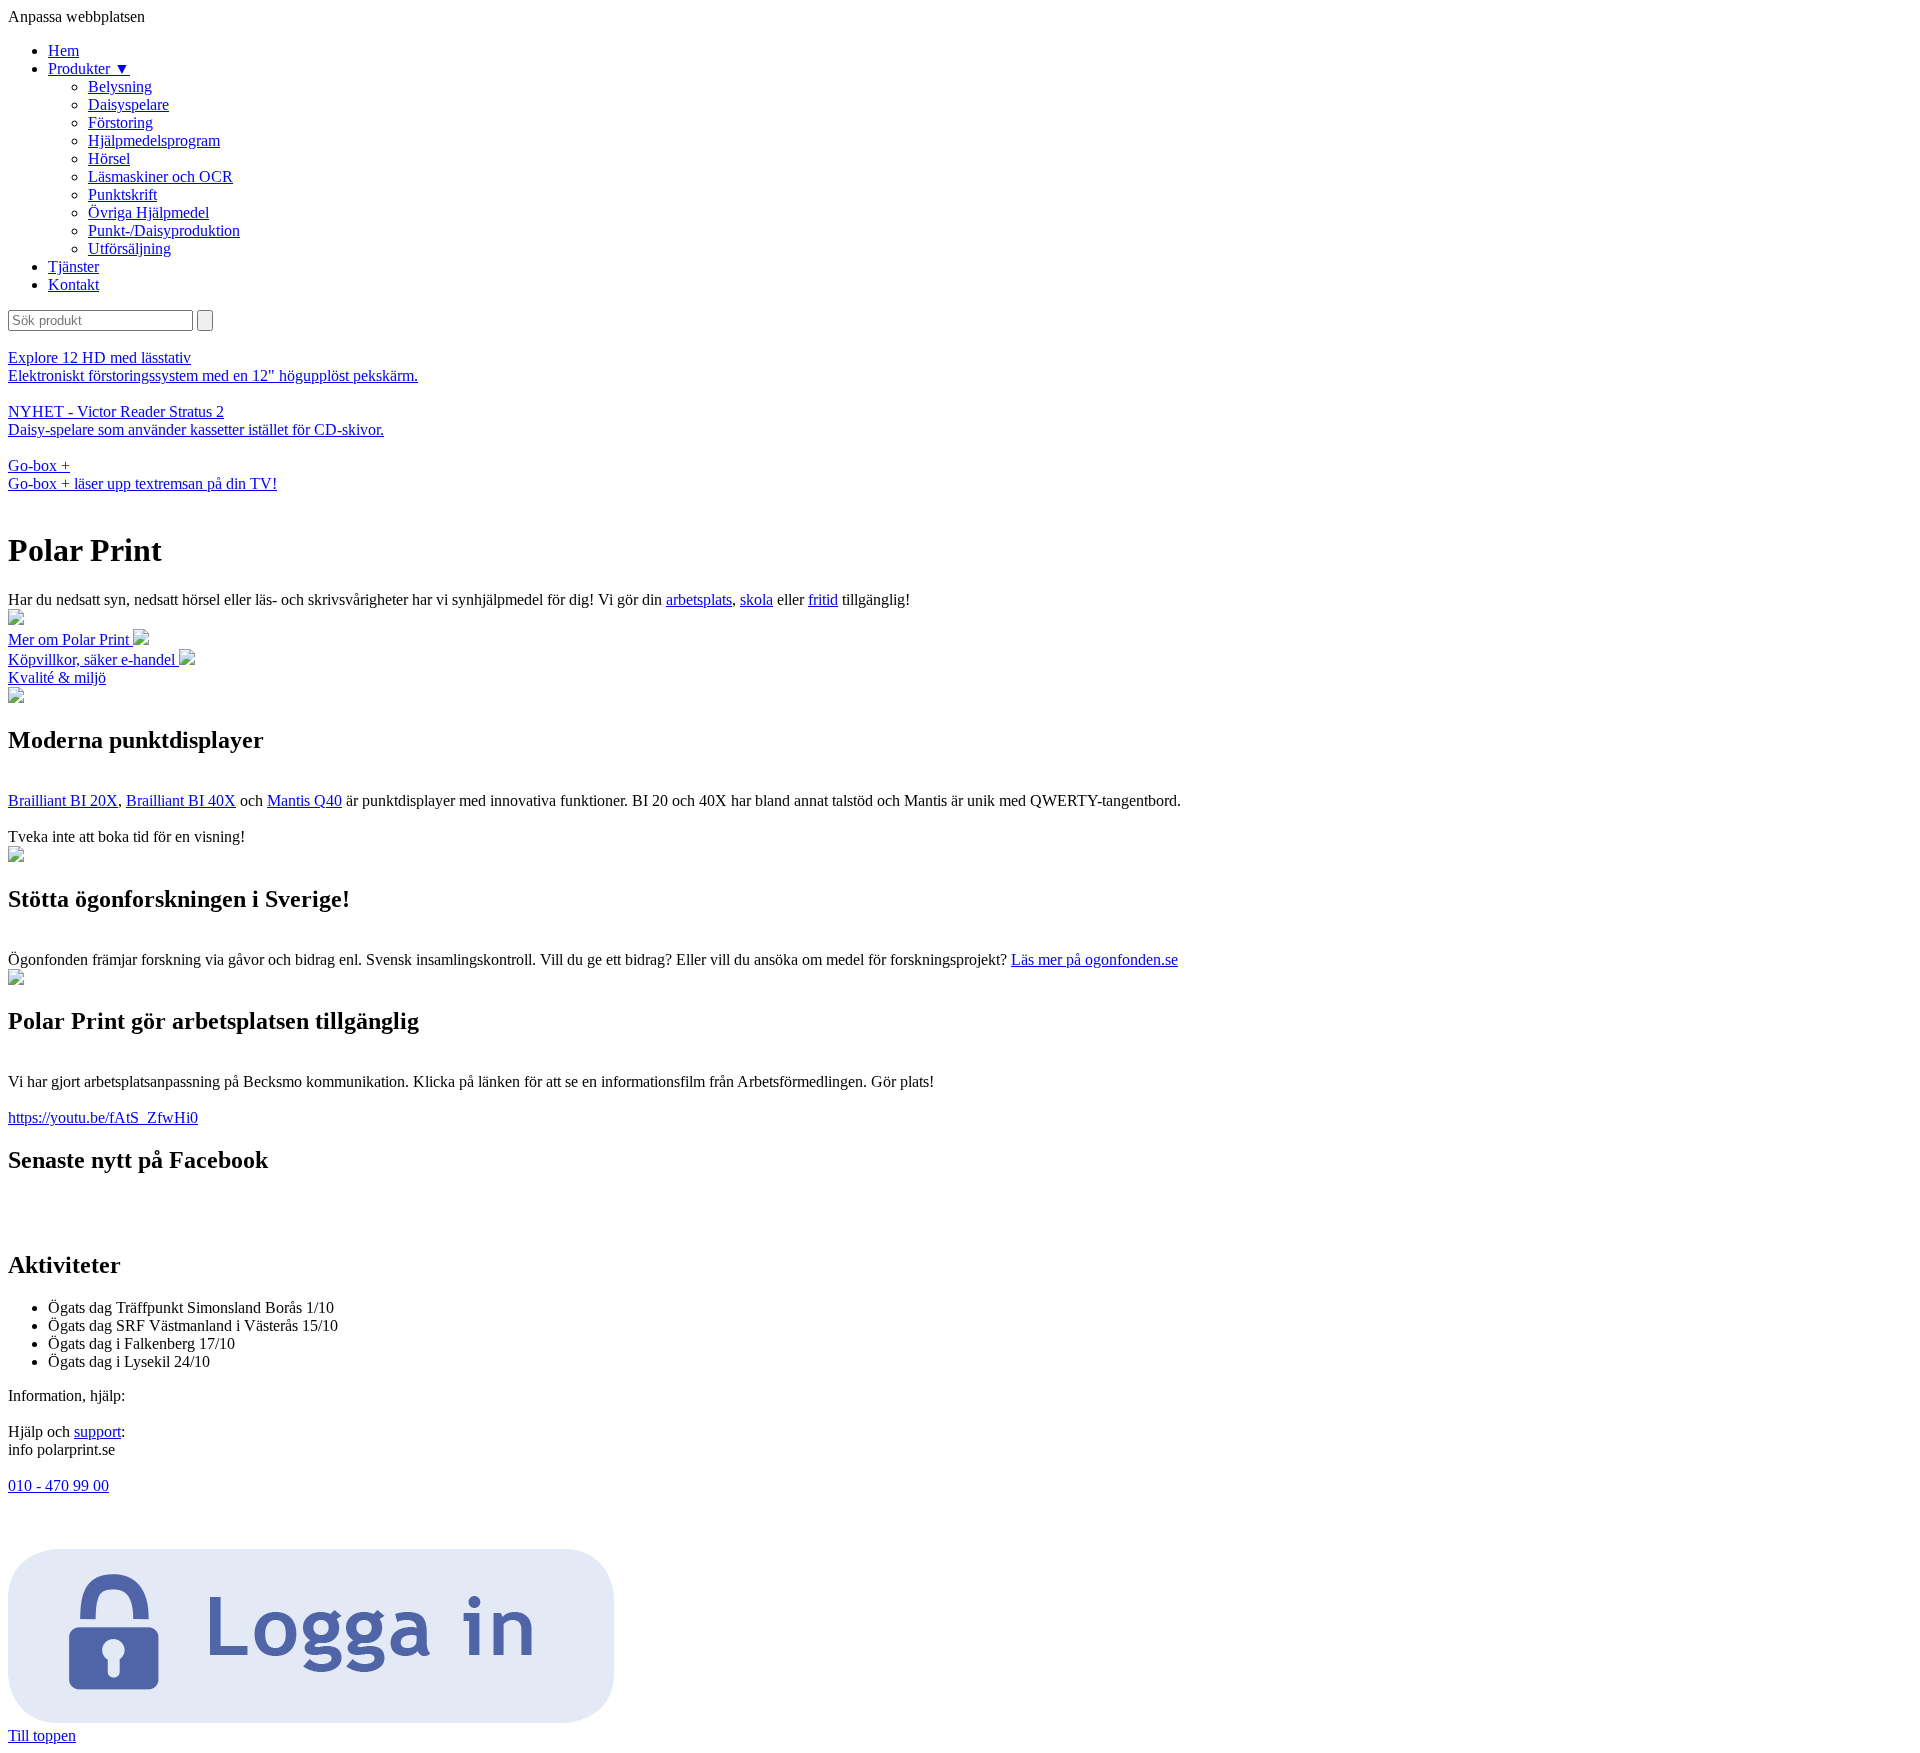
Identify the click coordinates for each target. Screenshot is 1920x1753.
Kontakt (73, 284)
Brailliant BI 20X (63, 800)
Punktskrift (122, 194)
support (97, 1431)
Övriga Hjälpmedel (148, 212)
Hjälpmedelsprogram (154, 140)
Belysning (120, 86)
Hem (63, 50)
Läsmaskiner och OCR (160, 176)
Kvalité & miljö (57, 677)
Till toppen (42, 1735)
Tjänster (73, 266)
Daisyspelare (128, 104)
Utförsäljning (129, 248)
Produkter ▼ (89, 68)
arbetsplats (699, 599)
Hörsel (109, 158)
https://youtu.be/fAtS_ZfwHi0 (103, 1117)
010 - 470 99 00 (58, 1485)
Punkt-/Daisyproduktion (164, 230)
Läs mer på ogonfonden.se (1094, 959)
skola (756, 599)
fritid (823, 599)
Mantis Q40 (304, 800)
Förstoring (120, 122)
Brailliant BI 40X (181, 800)
